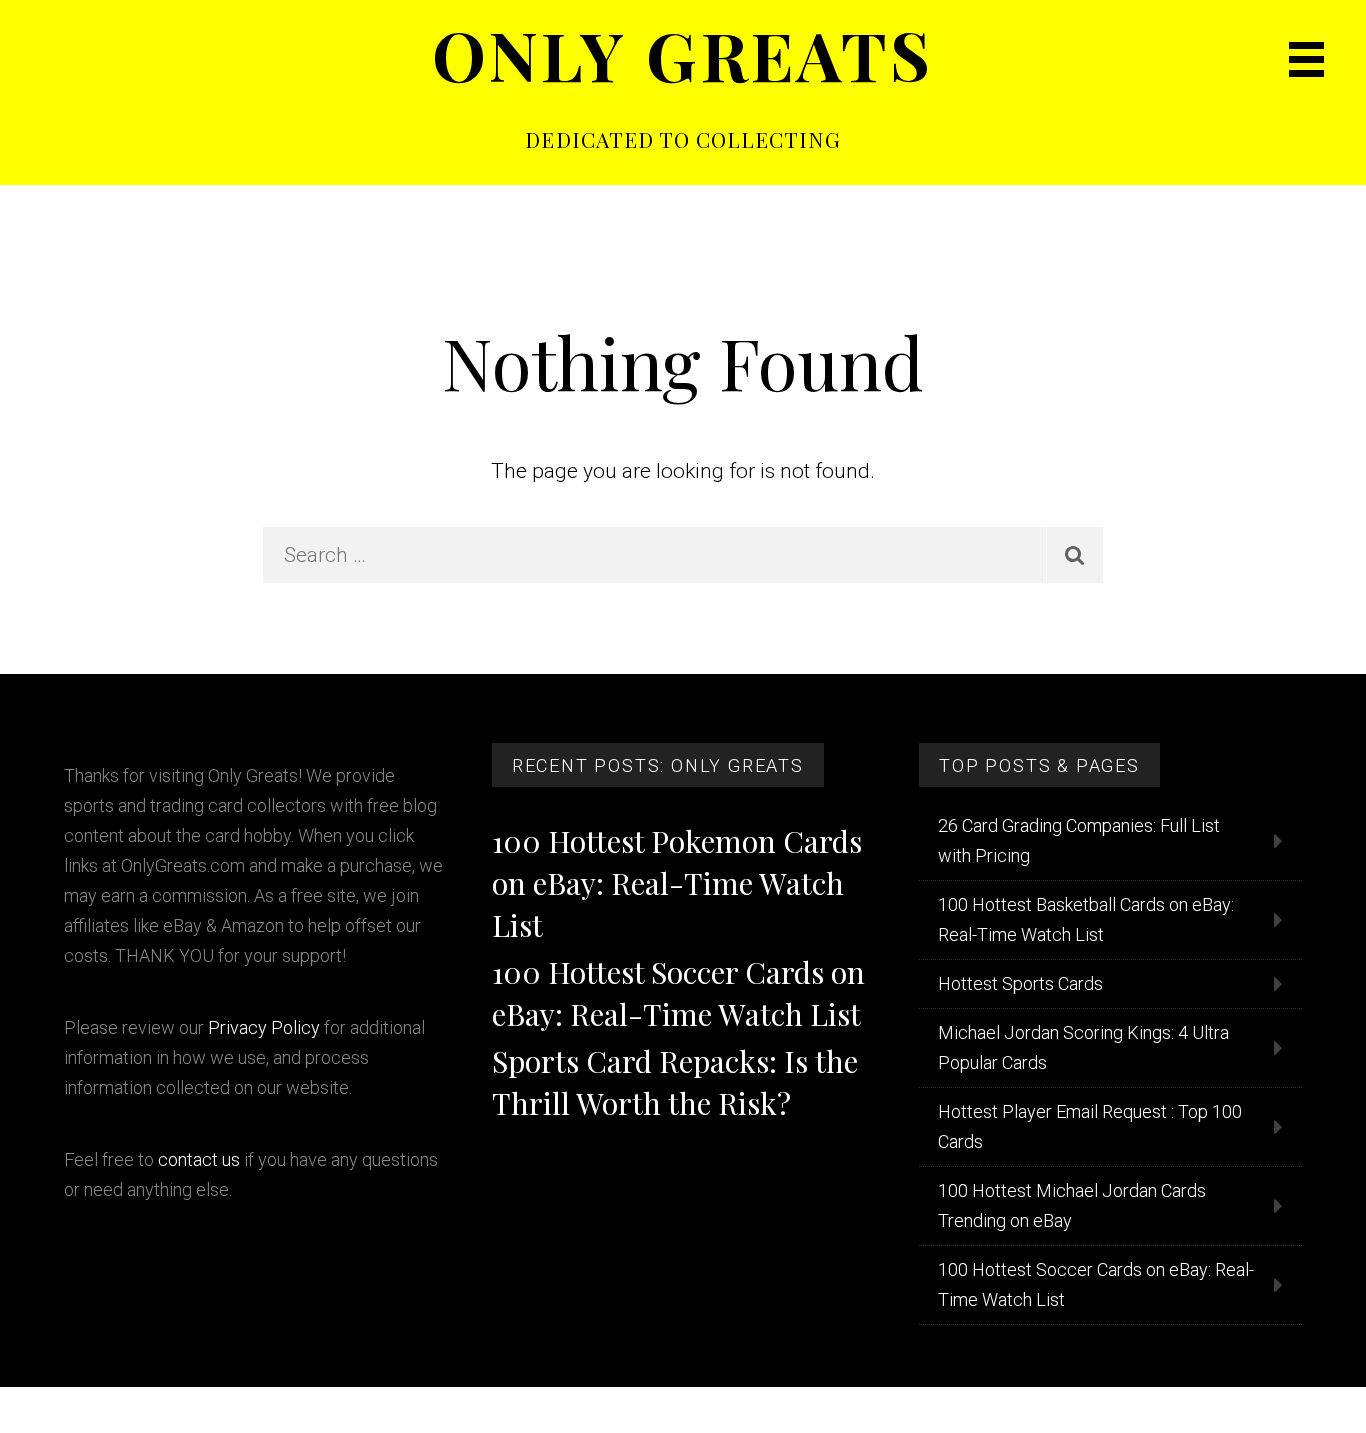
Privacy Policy (264, 1027)
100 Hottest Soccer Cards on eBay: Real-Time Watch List (1096, 1284)
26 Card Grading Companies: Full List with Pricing (1079, 840)
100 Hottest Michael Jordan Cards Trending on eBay (1072, 1205)
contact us (199, 1159)
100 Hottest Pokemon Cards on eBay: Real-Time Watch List (677, 883)
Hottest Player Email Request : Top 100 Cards (1090, 1126)
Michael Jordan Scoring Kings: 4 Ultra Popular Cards (1083, 1047)
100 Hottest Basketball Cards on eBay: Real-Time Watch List (1086, 919)
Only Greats (682, 53)
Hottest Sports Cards (1020, 983)
